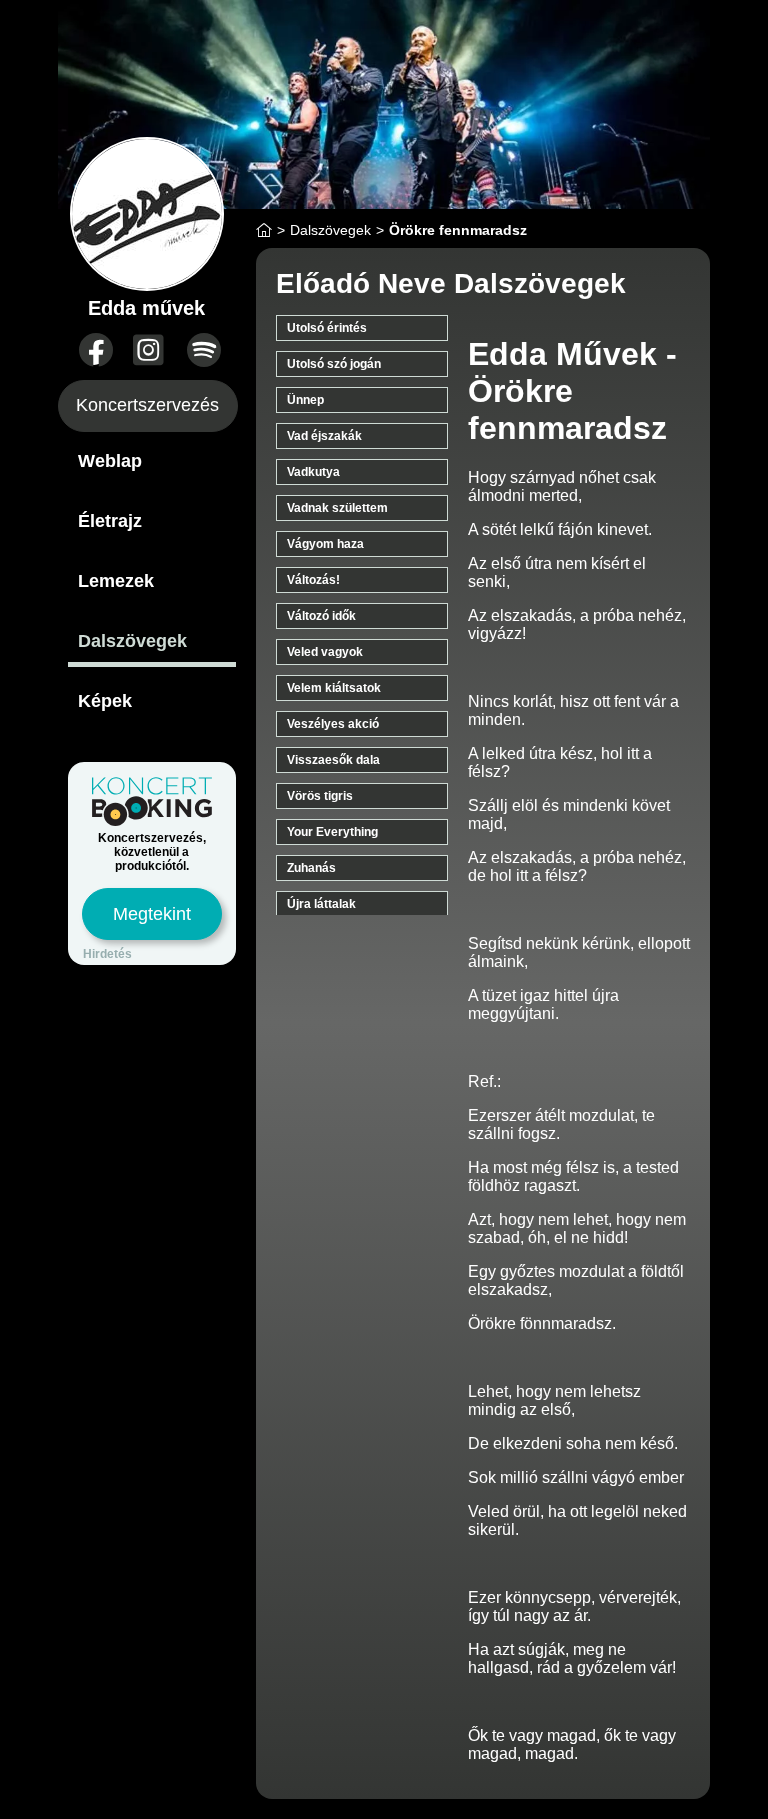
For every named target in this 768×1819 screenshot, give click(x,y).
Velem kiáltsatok (334, 688)
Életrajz (110, 521)
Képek (105, 701)
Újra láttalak (321, 904)
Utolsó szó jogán (334, 364)
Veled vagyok (325, 652)
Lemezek (116, 581)
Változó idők (321, 616)
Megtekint (152, 914)
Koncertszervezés (147, 405)
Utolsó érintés (327, 328)
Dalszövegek (132, 641)
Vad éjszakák (324, 436)
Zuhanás (311, 868)
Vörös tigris (320, 796)
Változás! (313, 580)
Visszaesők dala (333, 760)
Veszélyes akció (333, 724)
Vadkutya (313, 472)
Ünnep (305, 400)
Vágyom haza (325, 544)
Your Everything (332, 832)
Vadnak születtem (337, 508)
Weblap (110, 461)
